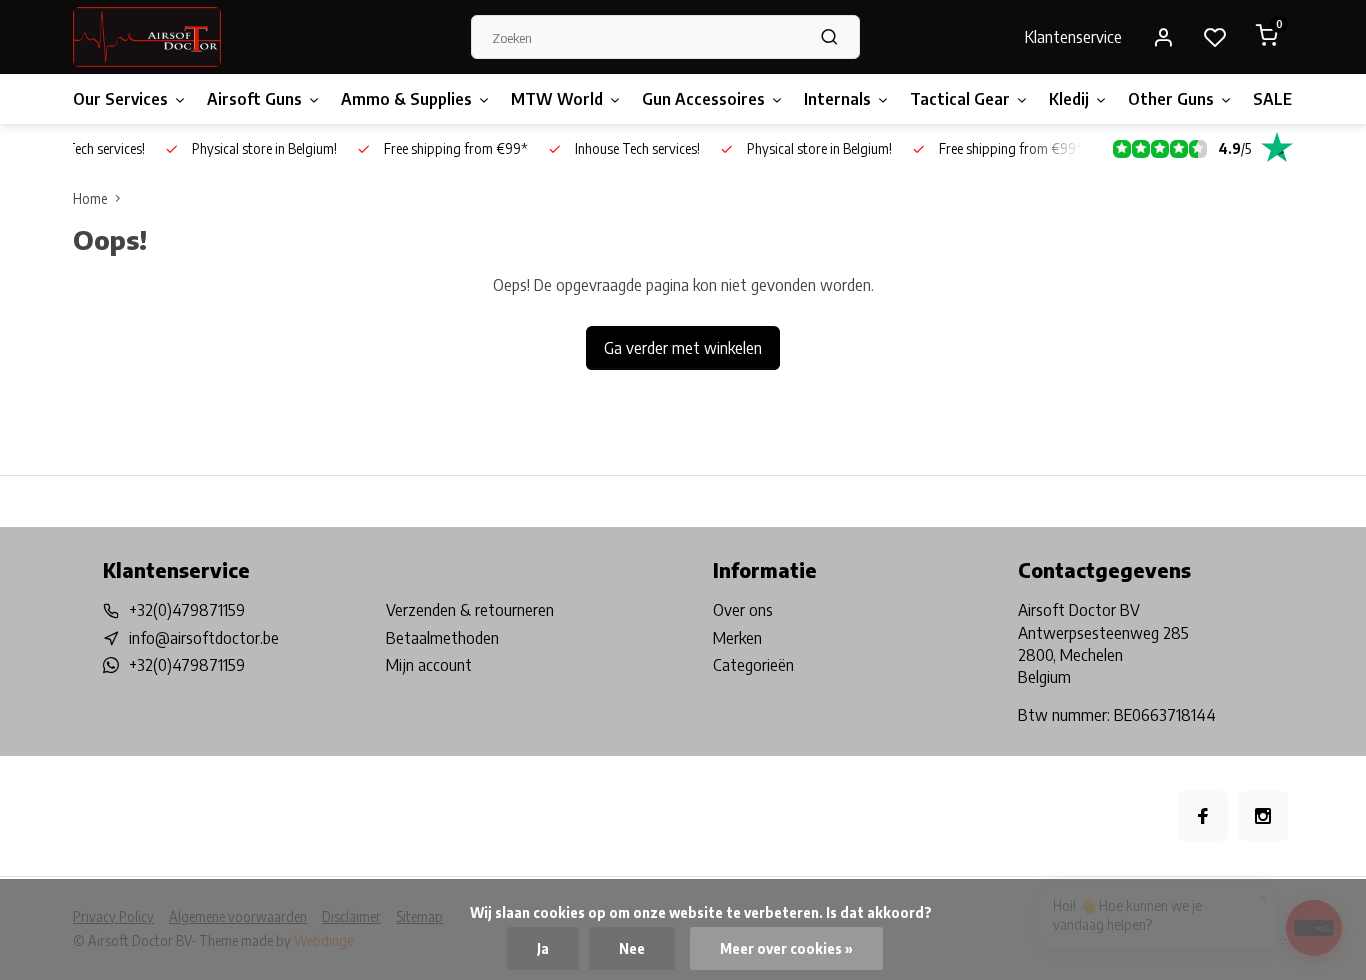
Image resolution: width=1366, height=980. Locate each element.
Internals (837, 99)
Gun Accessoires (703, 99)
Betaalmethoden (442, 638)
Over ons (743, 610)
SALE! (1275, 99)
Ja (543, 948)
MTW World (557, 99)
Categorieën (753, 665)
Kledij (1069, 99)
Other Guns (1171, 99)
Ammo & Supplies (406, 99)
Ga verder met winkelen (683, 348)
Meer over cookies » (786, 948)
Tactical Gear (960, 99)
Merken (737, 638)
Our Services (120, 99)
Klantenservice (1073, 37)
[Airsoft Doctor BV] (147, 37)
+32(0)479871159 (187, 610)
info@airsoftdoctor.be (204, 638)
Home (90, 198)
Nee (632, 948)
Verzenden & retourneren (470, 610)
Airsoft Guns (254, 99)
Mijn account (429, 665)
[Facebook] (1203, 816)
